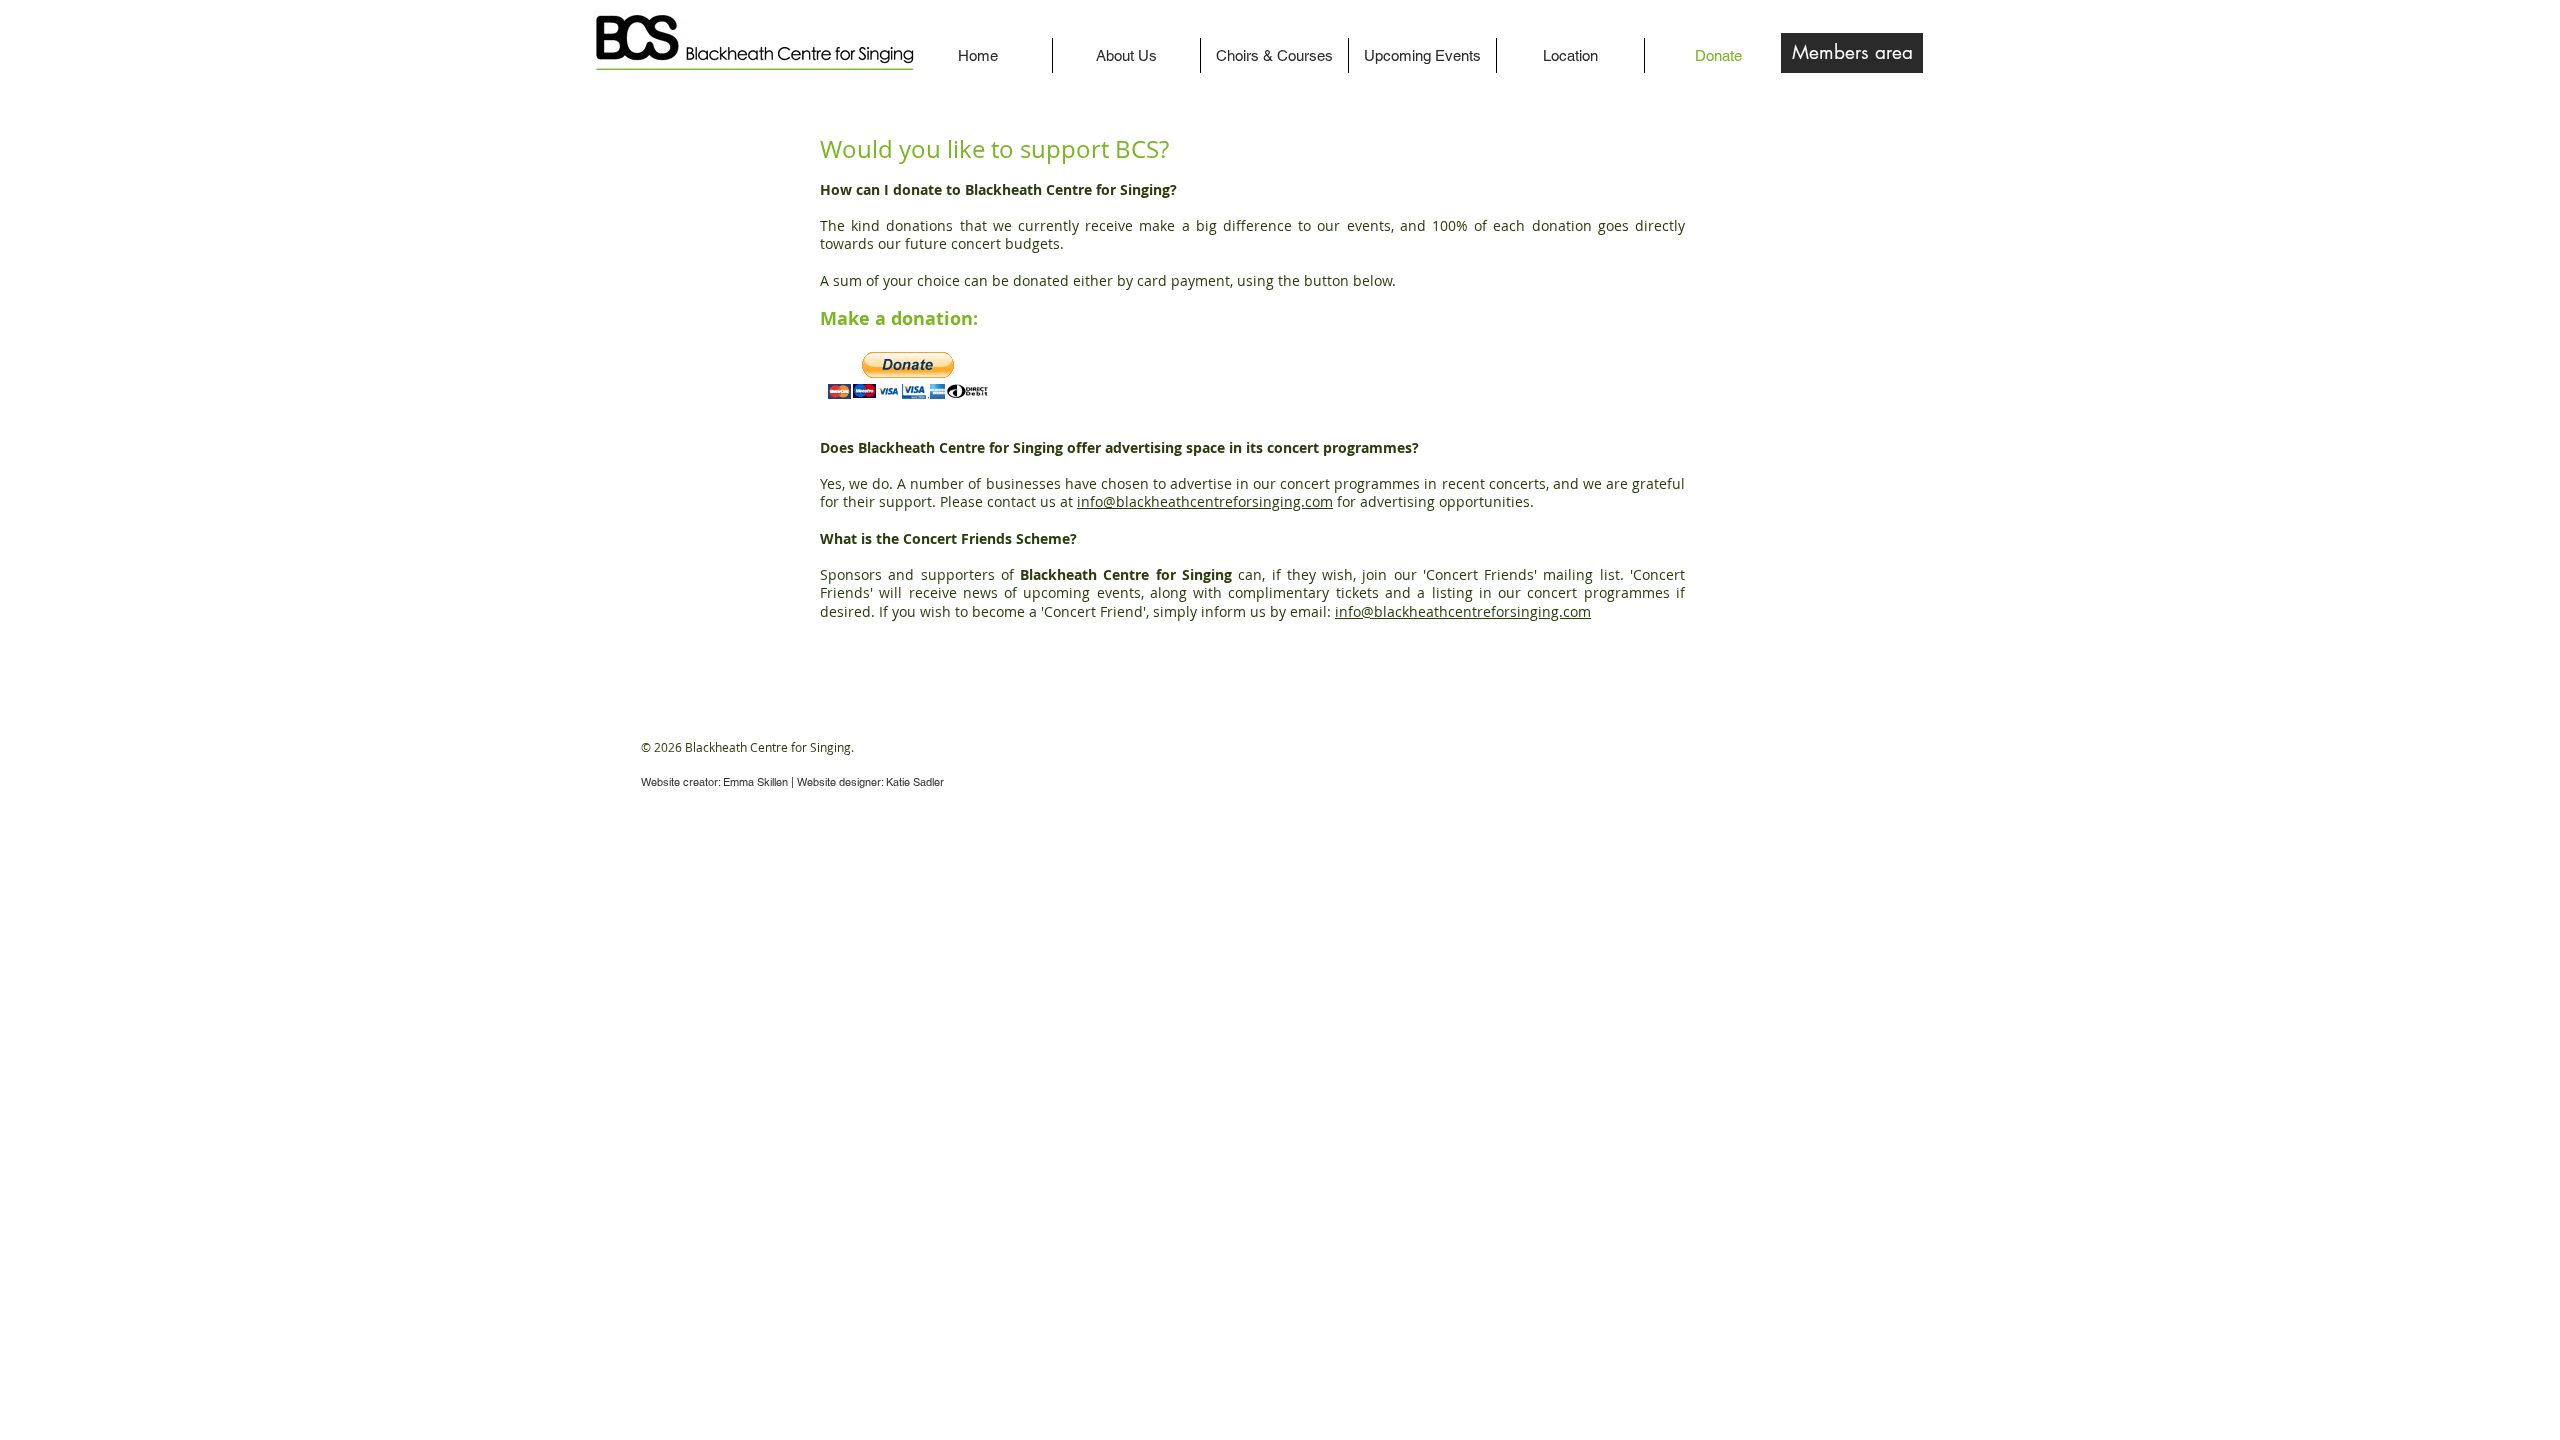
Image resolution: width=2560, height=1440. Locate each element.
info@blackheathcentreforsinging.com (1205, 501)
